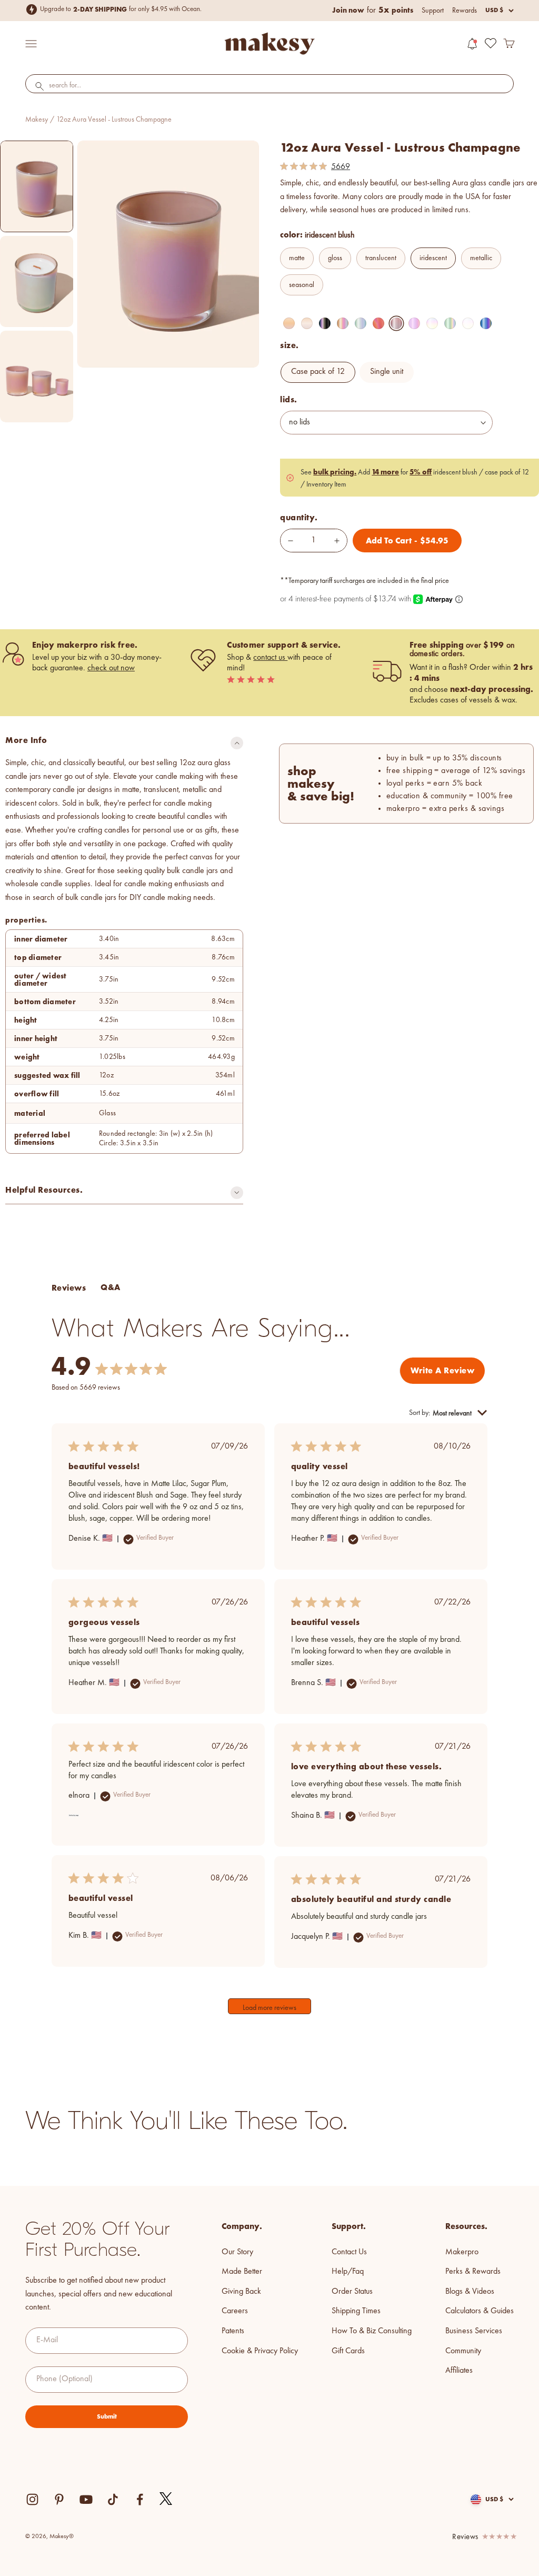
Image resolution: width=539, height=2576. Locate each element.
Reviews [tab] (69, 1288)
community (463, 2351)
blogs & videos (470, 2292)
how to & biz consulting (372, 2331)
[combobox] (269, 86)
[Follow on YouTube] (86, 2499)
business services (474, 2331)
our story (237, 2252)
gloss (335, 258)
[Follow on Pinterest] (59, 2499)
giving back (241, 2292)
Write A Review (442, 1370)
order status (352, 2292)
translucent (381, 258)
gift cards (348, 2351)
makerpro (462, 2252)
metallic (481, 258)
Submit (107, 2416)
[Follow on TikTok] (113, 2499)
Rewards (465, 11)
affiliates (459, 2371)
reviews (465, 2537)
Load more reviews (269, 2008)
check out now (111, 668)
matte (297, 258)
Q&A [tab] (110, 1287)
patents (233, 2331)
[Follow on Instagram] (32, 2499)
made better (242, 2272)
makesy (37, 120)
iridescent (433, 258)
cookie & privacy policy (260, 2351)
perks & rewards (473, 2272)
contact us (270, 658)
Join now (348, 10)
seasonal (302, 285)
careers (235, 2311)
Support (433, 11)
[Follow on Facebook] (140, 2499)
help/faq (348, 2272)
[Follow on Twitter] (166, 2499)
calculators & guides (480, 2311)
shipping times (356, 2311)
